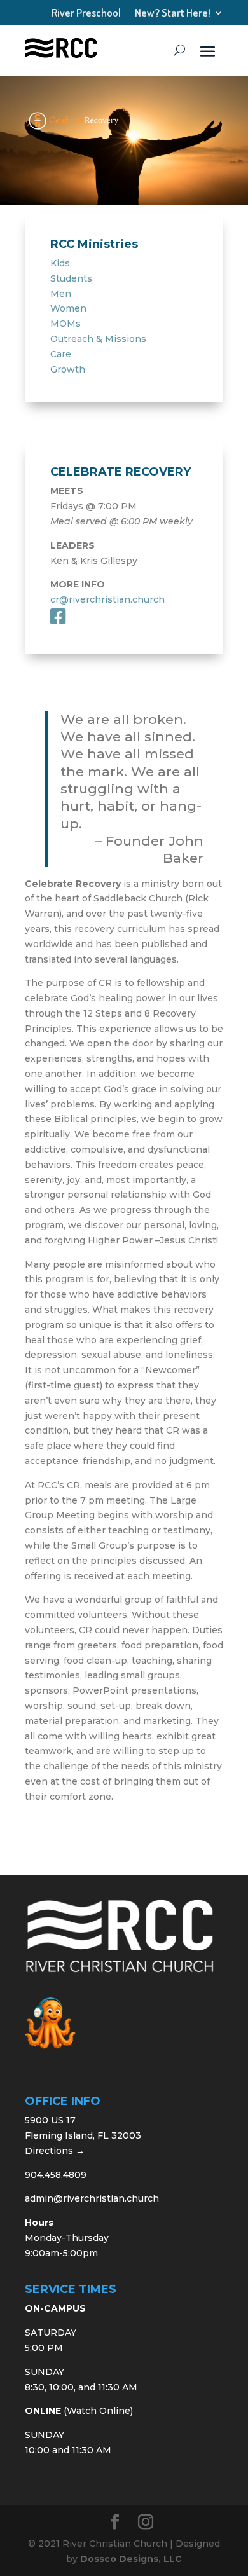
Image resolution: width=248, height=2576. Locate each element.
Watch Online (99, 2411)
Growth (68, 369)
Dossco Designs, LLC (131, 2559)
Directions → (55, 2151)
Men (61, 294)
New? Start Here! (173, 16)
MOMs (65, 324)
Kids (60, 263)
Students (71, 278)
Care (61, 354)
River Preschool (86, 16)
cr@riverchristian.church (107, 599)
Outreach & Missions (98, 339)
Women (68, 308)
